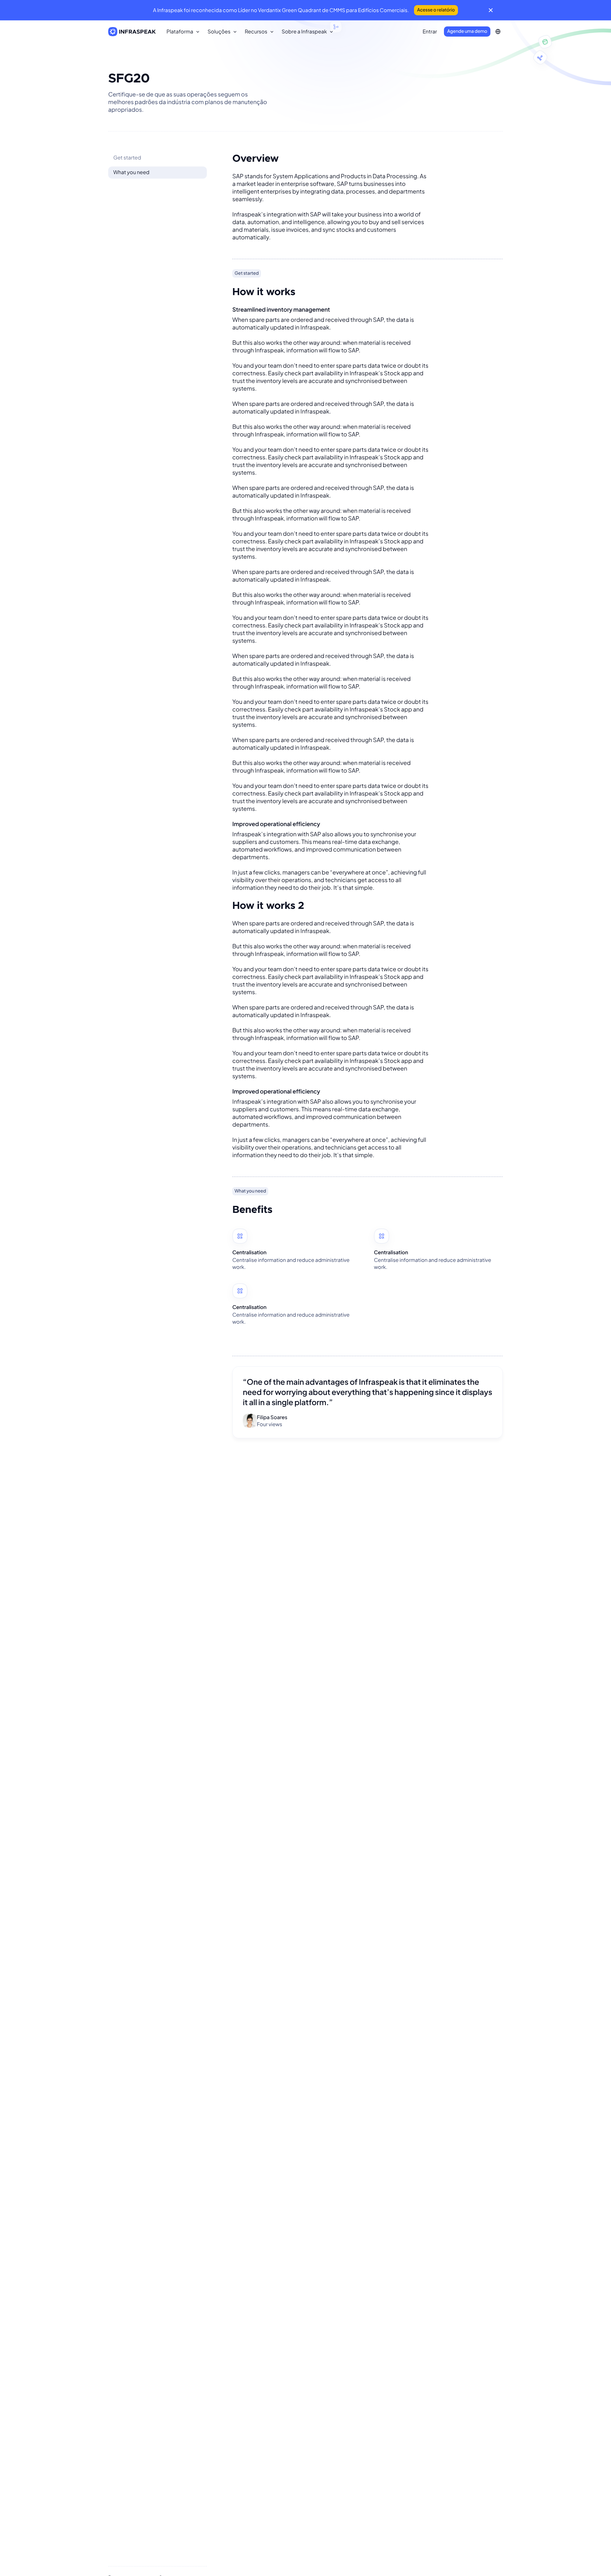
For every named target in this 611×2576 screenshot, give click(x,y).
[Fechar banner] (491, 10)
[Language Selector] (498, 32)
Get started (127, 157)
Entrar (430, 31)
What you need (131, 172)
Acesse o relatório (436, 10)
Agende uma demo (467, 31)
